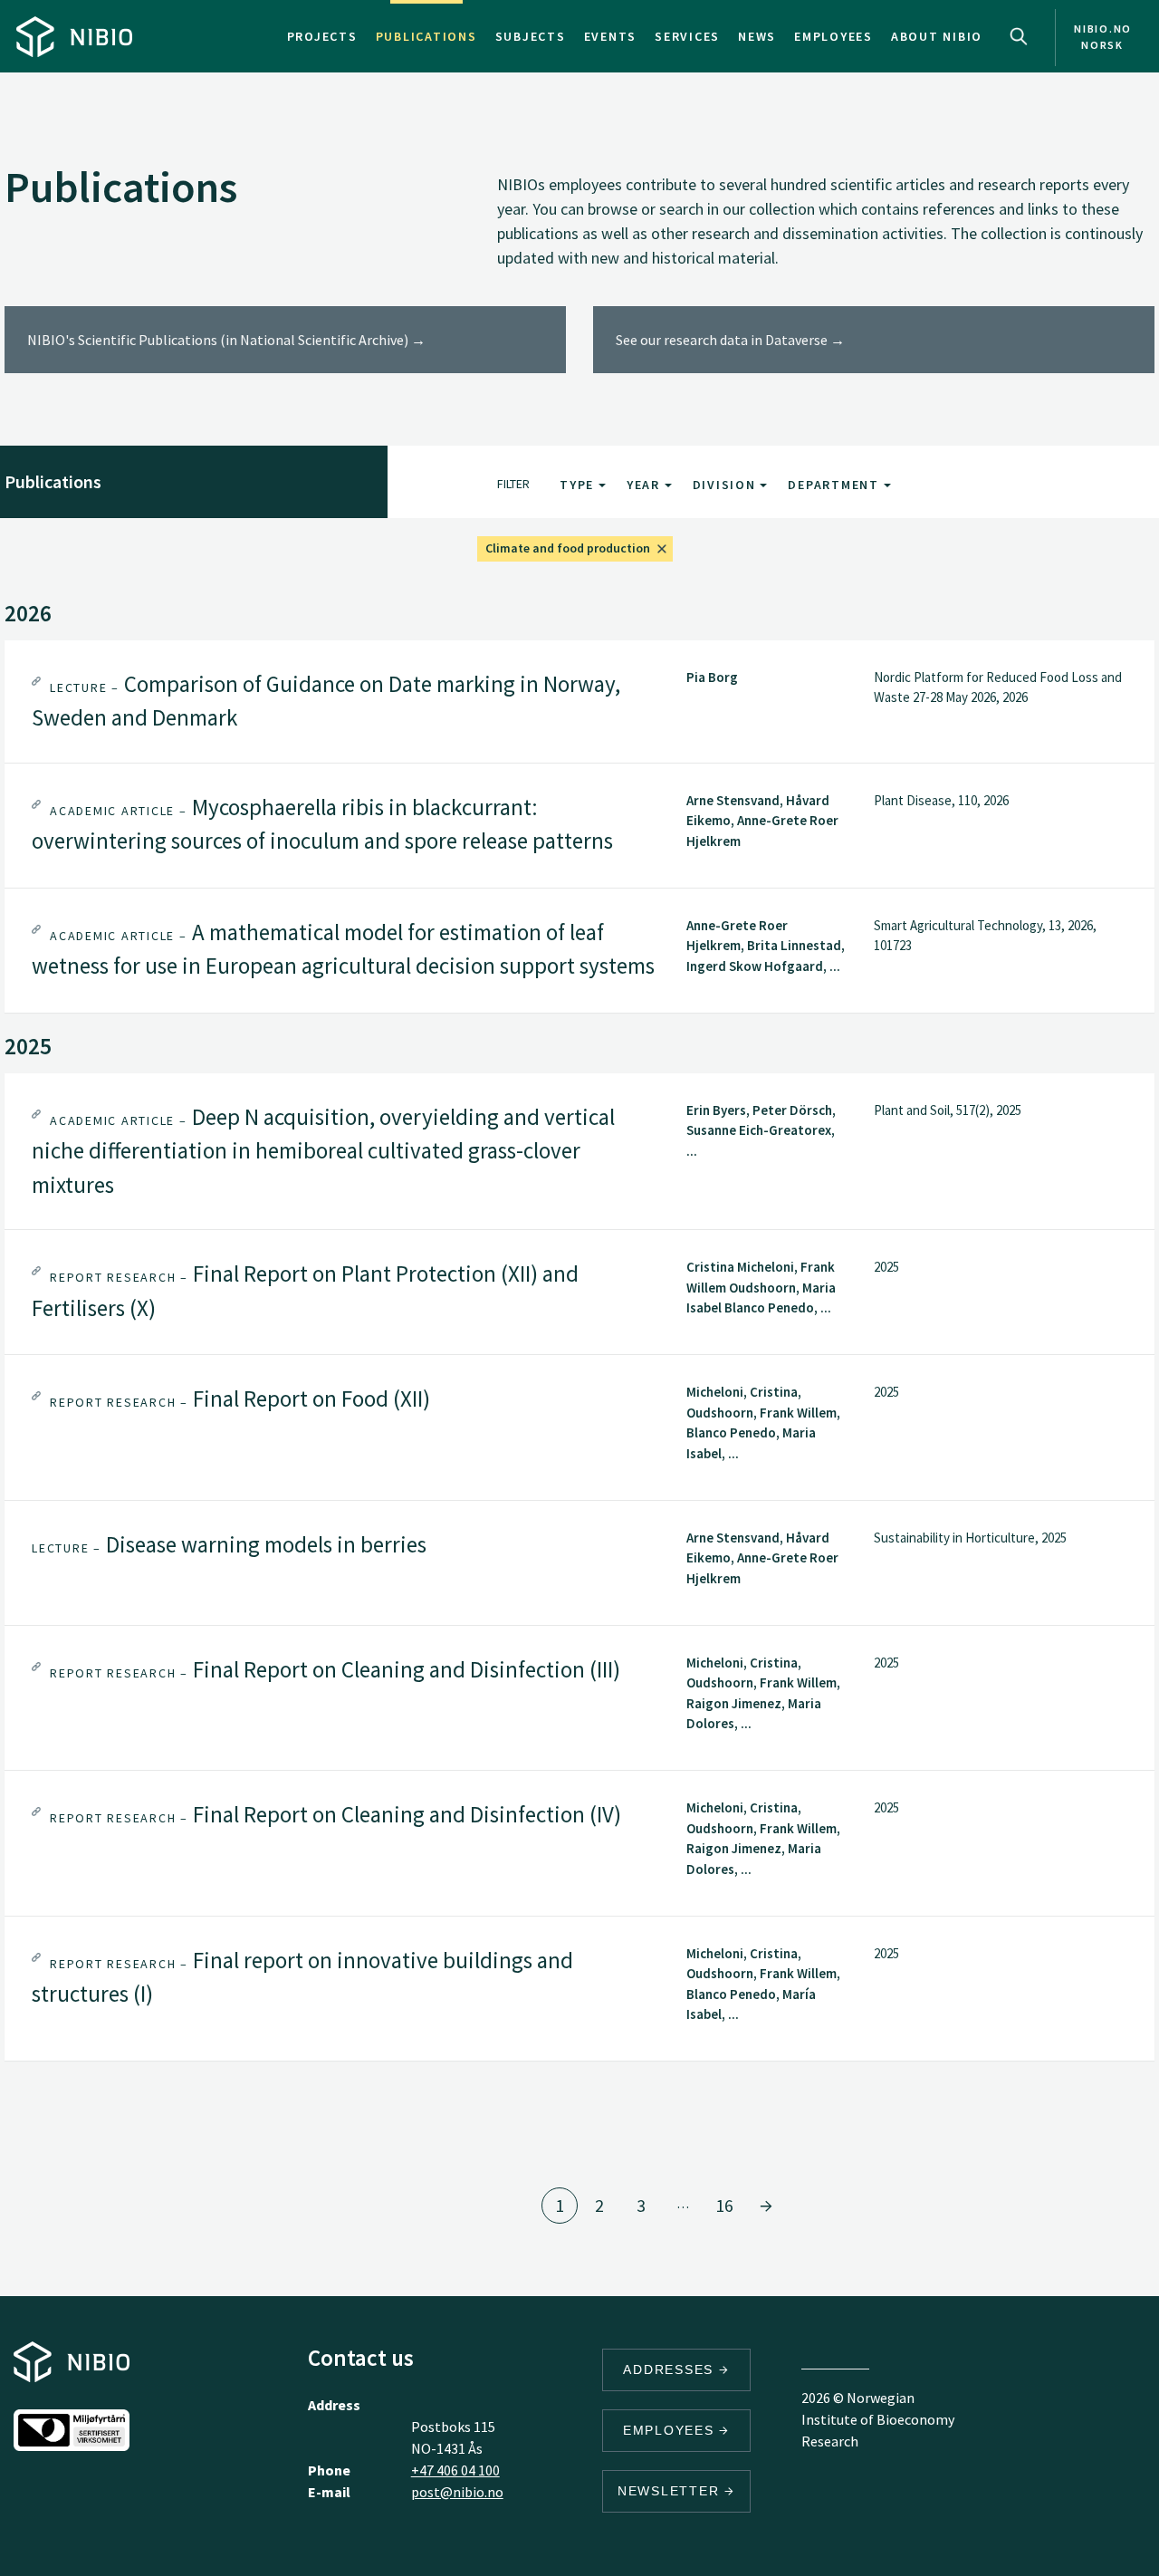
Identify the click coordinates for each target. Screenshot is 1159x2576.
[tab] (579, 702)
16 (724, 2205)
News (757, 36)
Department (835, 485)
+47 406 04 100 (455, 2470)
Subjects (531, 36)
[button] (579, 702)
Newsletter (671, 2491)
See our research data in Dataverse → (730, 340)
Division (727, 485)
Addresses (671, 2369)
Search (1019, 36)
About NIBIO (937, 36)
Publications (426, 36)
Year (646, 485)
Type (579, 485)
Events (611, 36)
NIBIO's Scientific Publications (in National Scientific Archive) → (226, 340)
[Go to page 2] (766, 2206)
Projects (322, 36)
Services (687, 36)
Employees (833, 36)
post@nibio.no (457, 2492)
